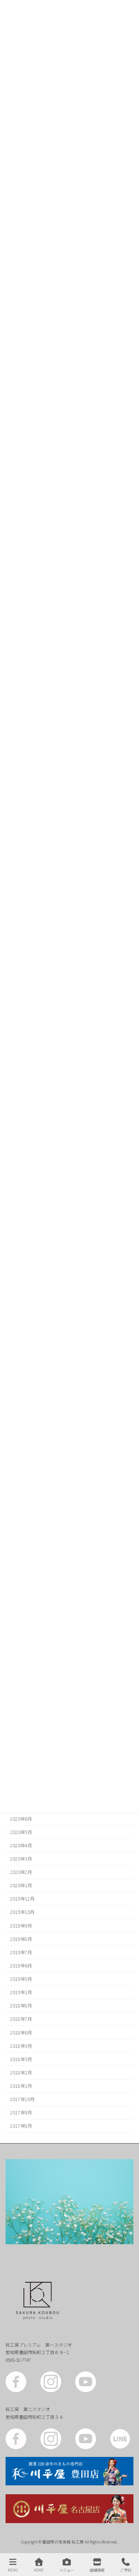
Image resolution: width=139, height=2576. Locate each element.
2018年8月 (21, 2006)
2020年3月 (21, 1859)
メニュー (67, 2570)
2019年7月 (21, 1952)
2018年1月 (21, 2086)
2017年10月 (22, 2099)
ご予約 (126, 2570)
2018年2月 (21, 2073)
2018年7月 (21, 2019)
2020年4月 (21, 1845)
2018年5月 (21, 2046)
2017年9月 (21, 2113)
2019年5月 (21, 1979)
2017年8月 (21, 2126)
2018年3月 (21, 2059)
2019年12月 (22, 1899)
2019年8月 (21, 1939)
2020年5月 (21, 1832)
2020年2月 (21, 1872)
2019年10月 (22, 1912)
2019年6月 (21, 1966)
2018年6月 (21, 2033)
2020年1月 (21, 1885)
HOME (39, 2570)
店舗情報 (97, 2570)
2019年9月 (21, 1926)
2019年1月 (21, 1992)
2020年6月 (21, 1819)
